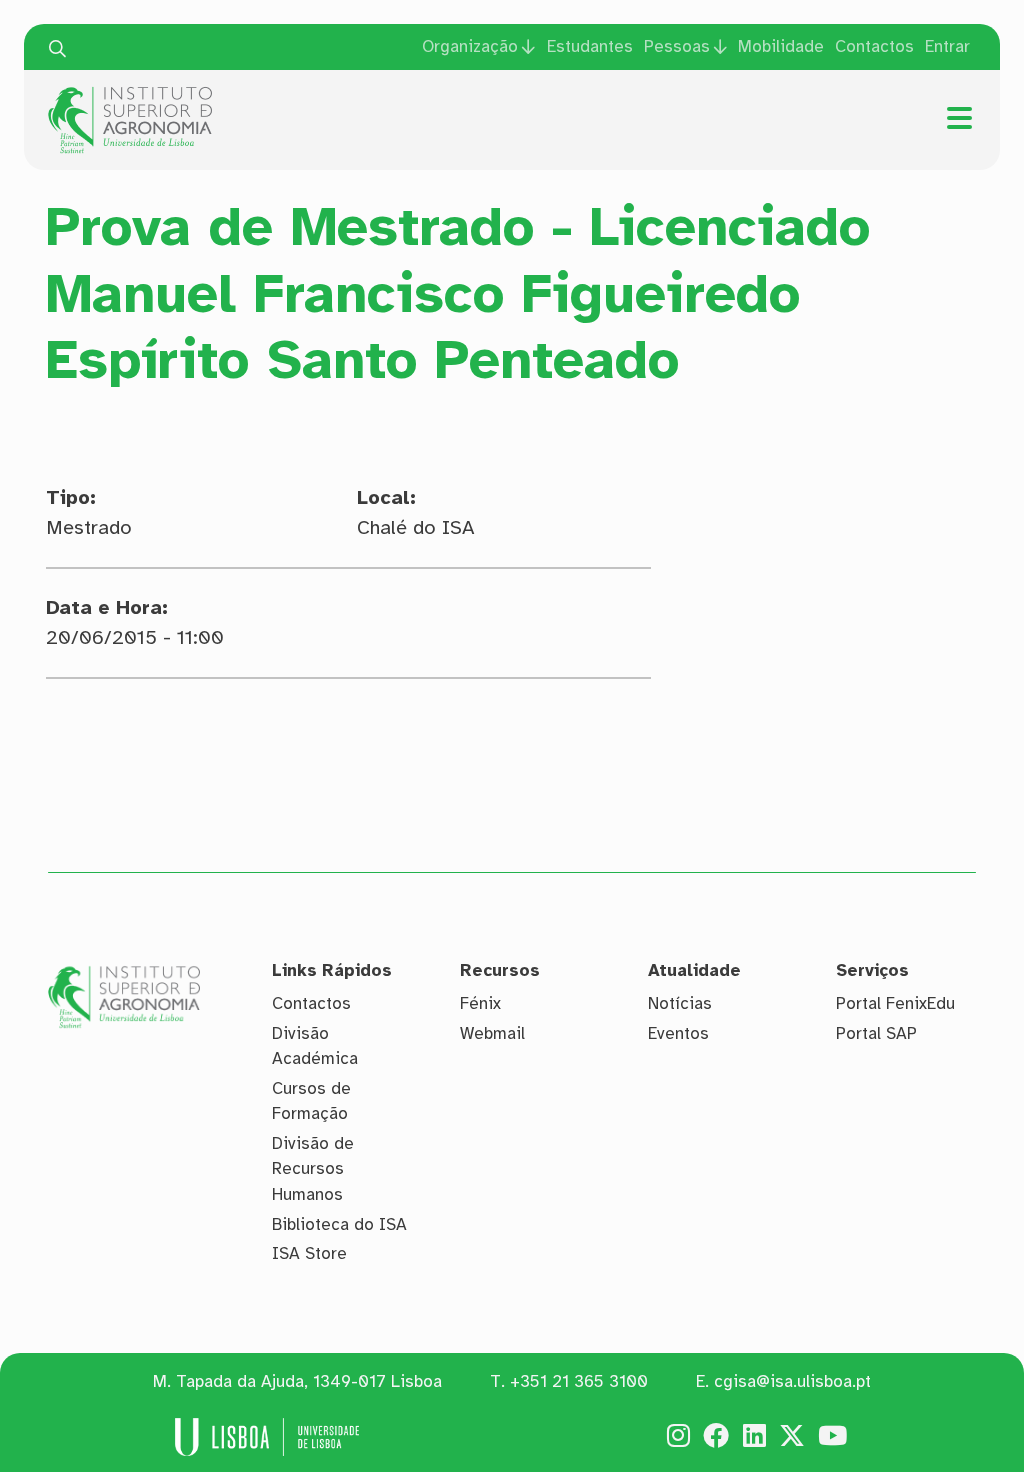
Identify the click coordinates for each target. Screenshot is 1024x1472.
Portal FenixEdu (895, 1003)
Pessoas (677, 46)
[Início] (130, 94)
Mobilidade (781, 46)
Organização (470, 46)
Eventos (678, 1033)
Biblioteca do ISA (339, 1224)
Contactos (874, 46)
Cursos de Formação (311, 1101)
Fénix (480, 1003)
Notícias (680, 1003)
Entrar (947, 46)
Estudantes (590, 46)
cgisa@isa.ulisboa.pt (792, 1381)
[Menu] (959, 118)
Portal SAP (876, 1033)
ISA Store (309, 1253)
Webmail (492, 1033)
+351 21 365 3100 (579, 1381)
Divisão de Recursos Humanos (313, 1169)
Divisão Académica (315, 1046)
